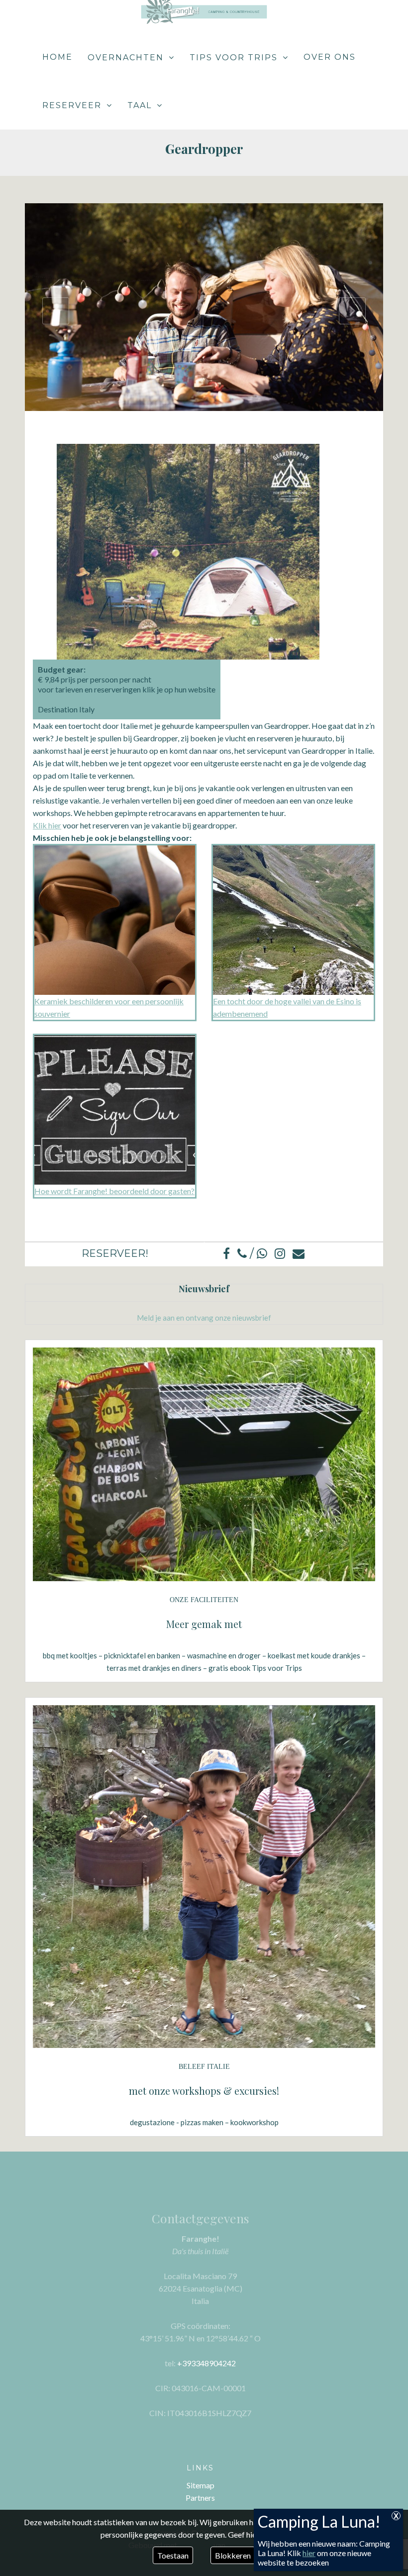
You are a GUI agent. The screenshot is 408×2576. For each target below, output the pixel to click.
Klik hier (47, 825)
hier (309, 2553)
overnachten (126, 58)
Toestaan (173, 2555)
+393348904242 (206, 2363)
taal (140, 105)
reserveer (72, 105)
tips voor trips (234, 58)
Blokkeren (233, 2555)
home (57, 57)
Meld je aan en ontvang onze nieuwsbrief (204, 1318)
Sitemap (201, 2485)
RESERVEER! (115, 1253)
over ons (330, 57)
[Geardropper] (208, 310)
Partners (200, 2498)
